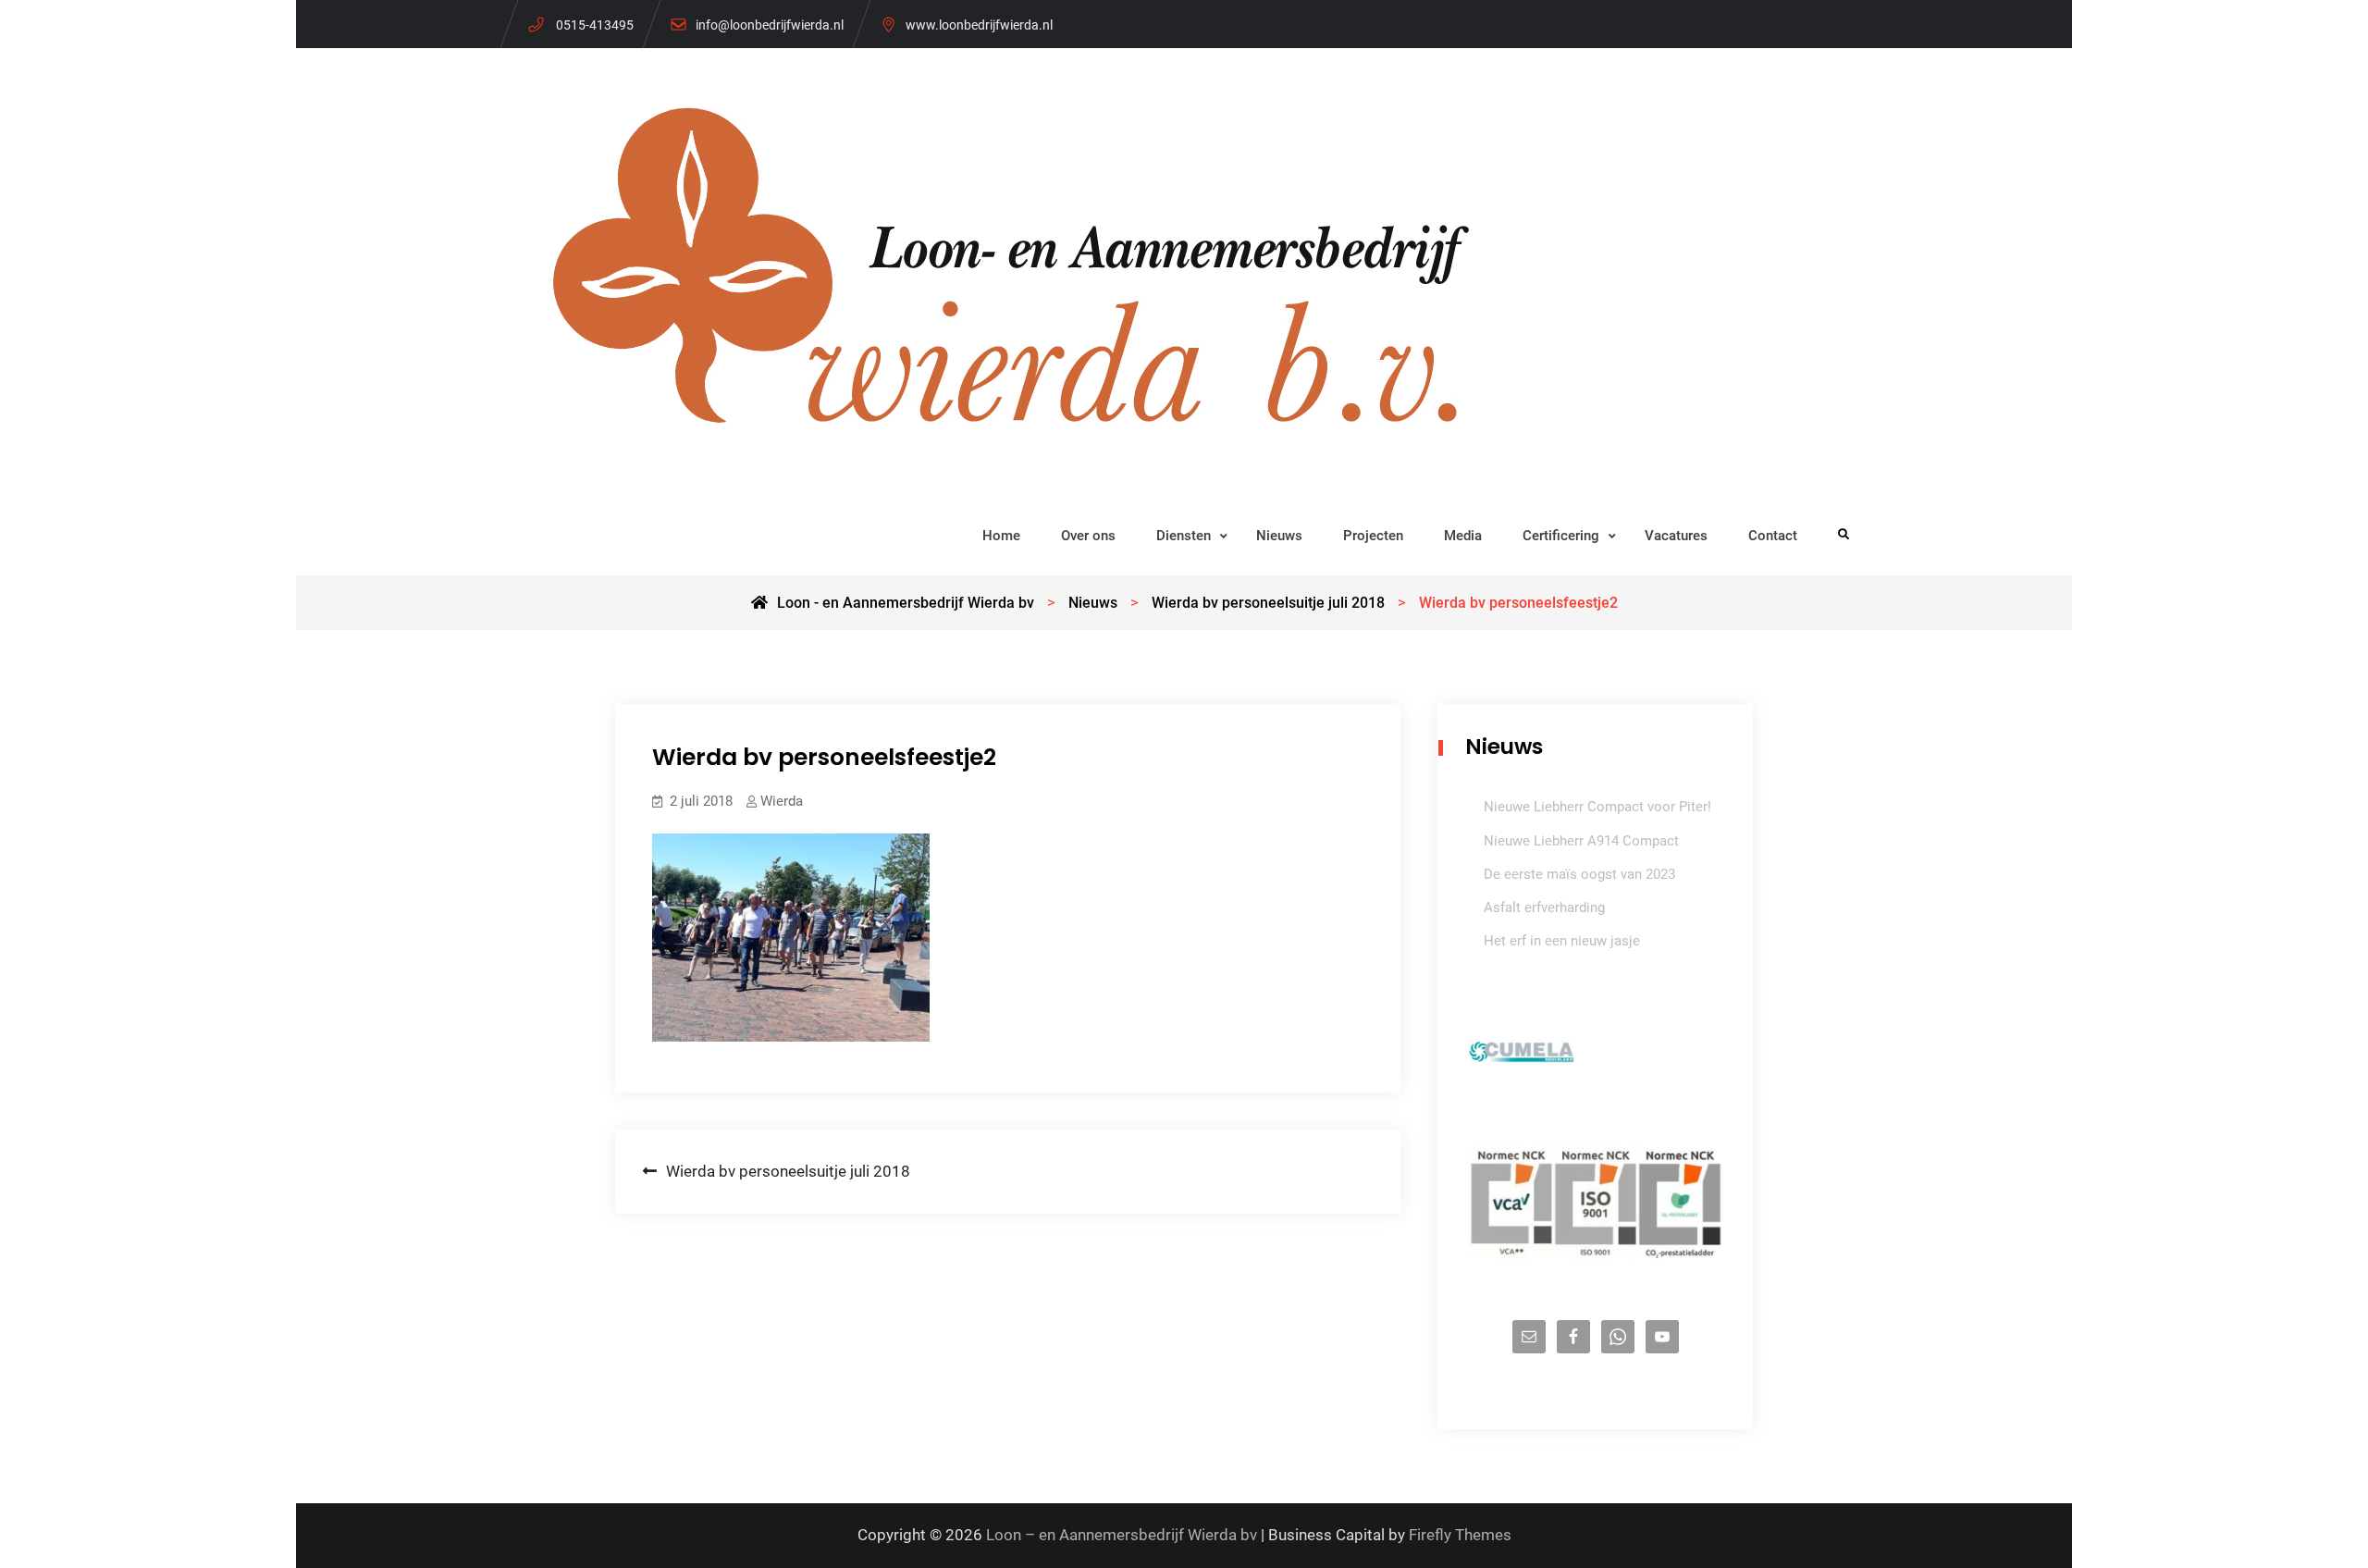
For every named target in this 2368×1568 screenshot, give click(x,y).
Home (1001, 536)
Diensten (1184, 536)
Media (1463, 536)
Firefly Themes (1460, 1535)
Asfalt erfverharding (1544, 907)
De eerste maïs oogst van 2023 (1579, 874)
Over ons (1088, 536)
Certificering (1561, 536)
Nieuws (1279, 536)
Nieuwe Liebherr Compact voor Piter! (1597, 807)
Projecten (1373, 536)
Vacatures (1676, 536)
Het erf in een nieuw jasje (1562, 941)
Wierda (782, 801)
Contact (1773, 536)
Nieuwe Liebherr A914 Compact (1581, 841)
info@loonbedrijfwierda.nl (770, 25)
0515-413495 (595, 25)
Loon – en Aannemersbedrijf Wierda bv (1122, 1535)
